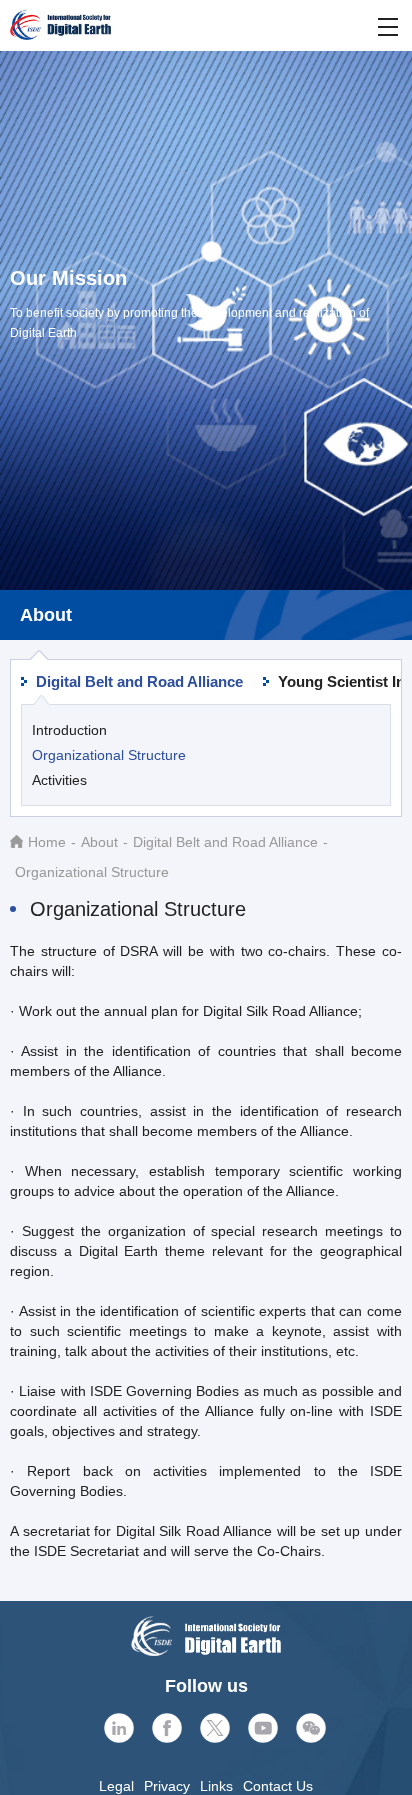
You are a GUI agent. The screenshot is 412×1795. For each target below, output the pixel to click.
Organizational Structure (109, 755)
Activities (59, 780)
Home (47, 842)
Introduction (69, 730)
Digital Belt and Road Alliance (139, 681)
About (99, 842)
